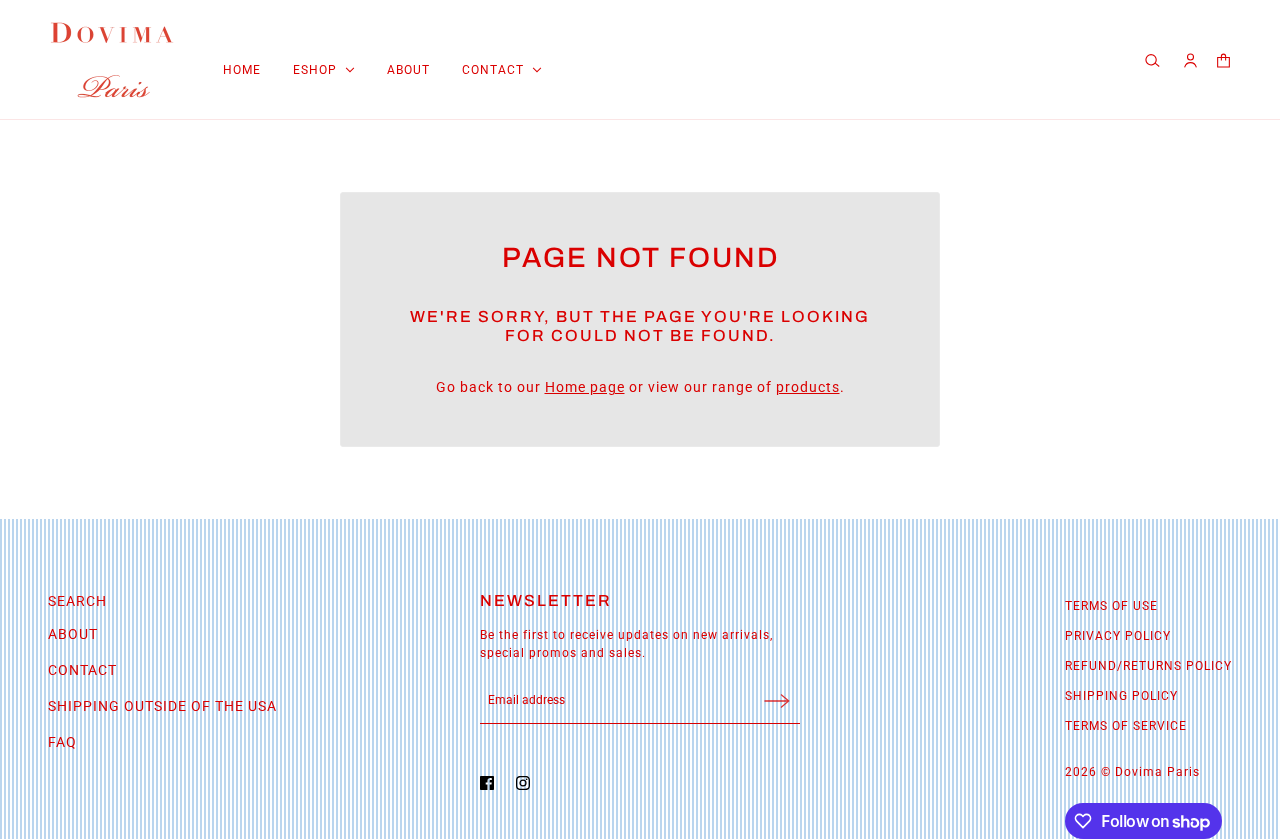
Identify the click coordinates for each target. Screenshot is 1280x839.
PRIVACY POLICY (1118, 636)
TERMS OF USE (1111, 606)
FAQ (62, 742)
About (73, 634)
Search (77, 601)
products (808, 387)
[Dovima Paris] (112, 60)
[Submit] (777, 700)
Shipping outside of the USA (162, 706)
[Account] (1190, 60)
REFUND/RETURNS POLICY (1148, 666)
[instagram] (528, 783)
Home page (585, 387)
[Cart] (1223, 60)
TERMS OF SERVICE (1126, 726)
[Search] (1155, 60)
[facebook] (492, 783)
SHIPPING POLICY (1121, 696)
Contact (82, 670)
